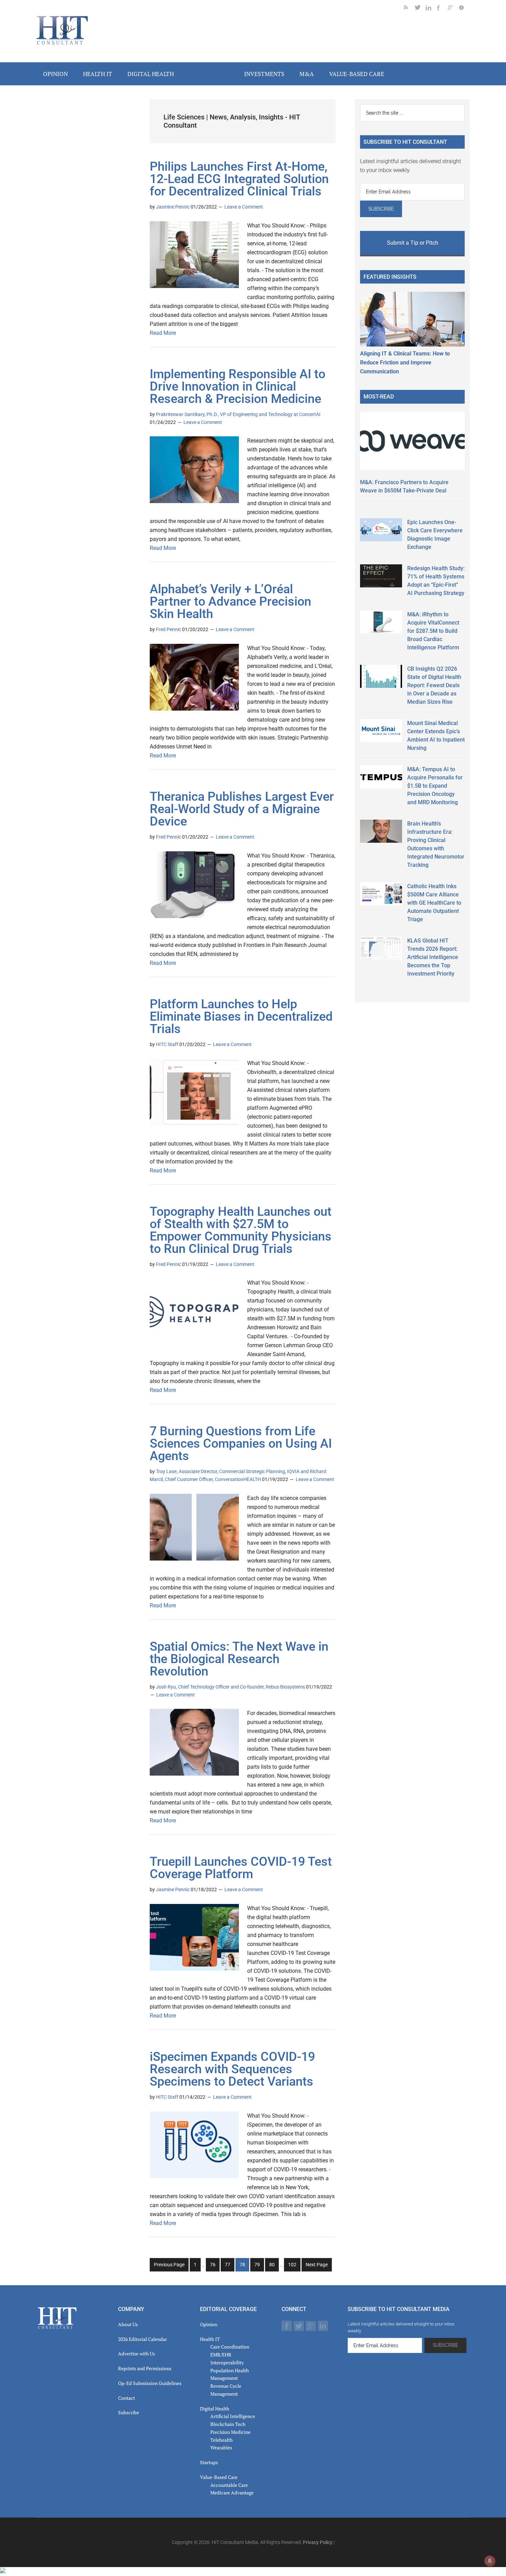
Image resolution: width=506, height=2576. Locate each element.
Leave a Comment (244, 207)
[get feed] (409, 9)
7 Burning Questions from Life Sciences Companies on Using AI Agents (241, 1444)
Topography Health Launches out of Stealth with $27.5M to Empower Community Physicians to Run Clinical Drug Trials (241, 1230)
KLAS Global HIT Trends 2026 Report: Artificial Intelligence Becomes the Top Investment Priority (433, 957)
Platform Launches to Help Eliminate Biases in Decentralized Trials (241, 1016)
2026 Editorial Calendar (143, 2339)
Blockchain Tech (228, 2424)
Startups (209, 2462)
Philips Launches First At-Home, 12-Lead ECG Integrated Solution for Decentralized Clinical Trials (239, 179)
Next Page (317, 2265)
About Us (128, 2324)
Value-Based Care (219, 2477)
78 (244, 2266)
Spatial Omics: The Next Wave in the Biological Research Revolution (239, 1659)
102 (293, 2266)
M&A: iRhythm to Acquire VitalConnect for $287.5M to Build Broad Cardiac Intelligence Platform (433, 631)
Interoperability (227, 2362)
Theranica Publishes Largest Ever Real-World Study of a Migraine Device (242, 809)
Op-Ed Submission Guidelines (150, 2383)
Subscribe (129, 2412)
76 (215, 2266)
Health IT (210, 2339)
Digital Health (215, 2409)
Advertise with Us (136, 2354)
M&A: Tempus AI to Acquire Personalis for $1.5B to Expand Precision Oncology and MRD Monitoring (435, 786)
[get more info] (464, 9)
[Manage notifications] (490, 2561)
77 (229, 2266)
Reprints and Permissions (145, 2368)
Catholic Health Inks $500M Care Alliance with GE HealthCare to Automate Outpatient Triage (434, 903)
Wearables (221, 2447)
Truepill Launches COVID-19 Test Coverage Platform (241, 1868)
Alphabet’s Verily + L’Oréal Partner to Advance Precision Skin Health (230, 602)
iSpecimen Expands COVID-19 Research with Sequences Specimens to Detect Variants (232, 2069)
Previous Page (169, 2265)
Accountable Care (229, 2485)
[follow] (420, 9)
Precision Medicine (230, 2432)
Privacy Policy (318, 2542)
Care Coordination (230, 2347)
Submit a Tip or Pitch (413, 243)
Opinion (209, 2324)
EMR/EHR (221, 2355)
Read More (163, 333)
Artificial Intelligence (233, 2416)
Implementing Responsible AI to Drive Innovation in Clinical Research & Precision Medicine (238, 386)
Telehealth (222, 2440)
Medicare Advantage (232, 2493)
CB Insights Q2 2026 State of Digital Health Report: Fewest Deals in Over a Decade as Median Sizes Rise (434, 685)
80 (274, 2266)
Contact (126, 2398)
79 (259, 2266)
